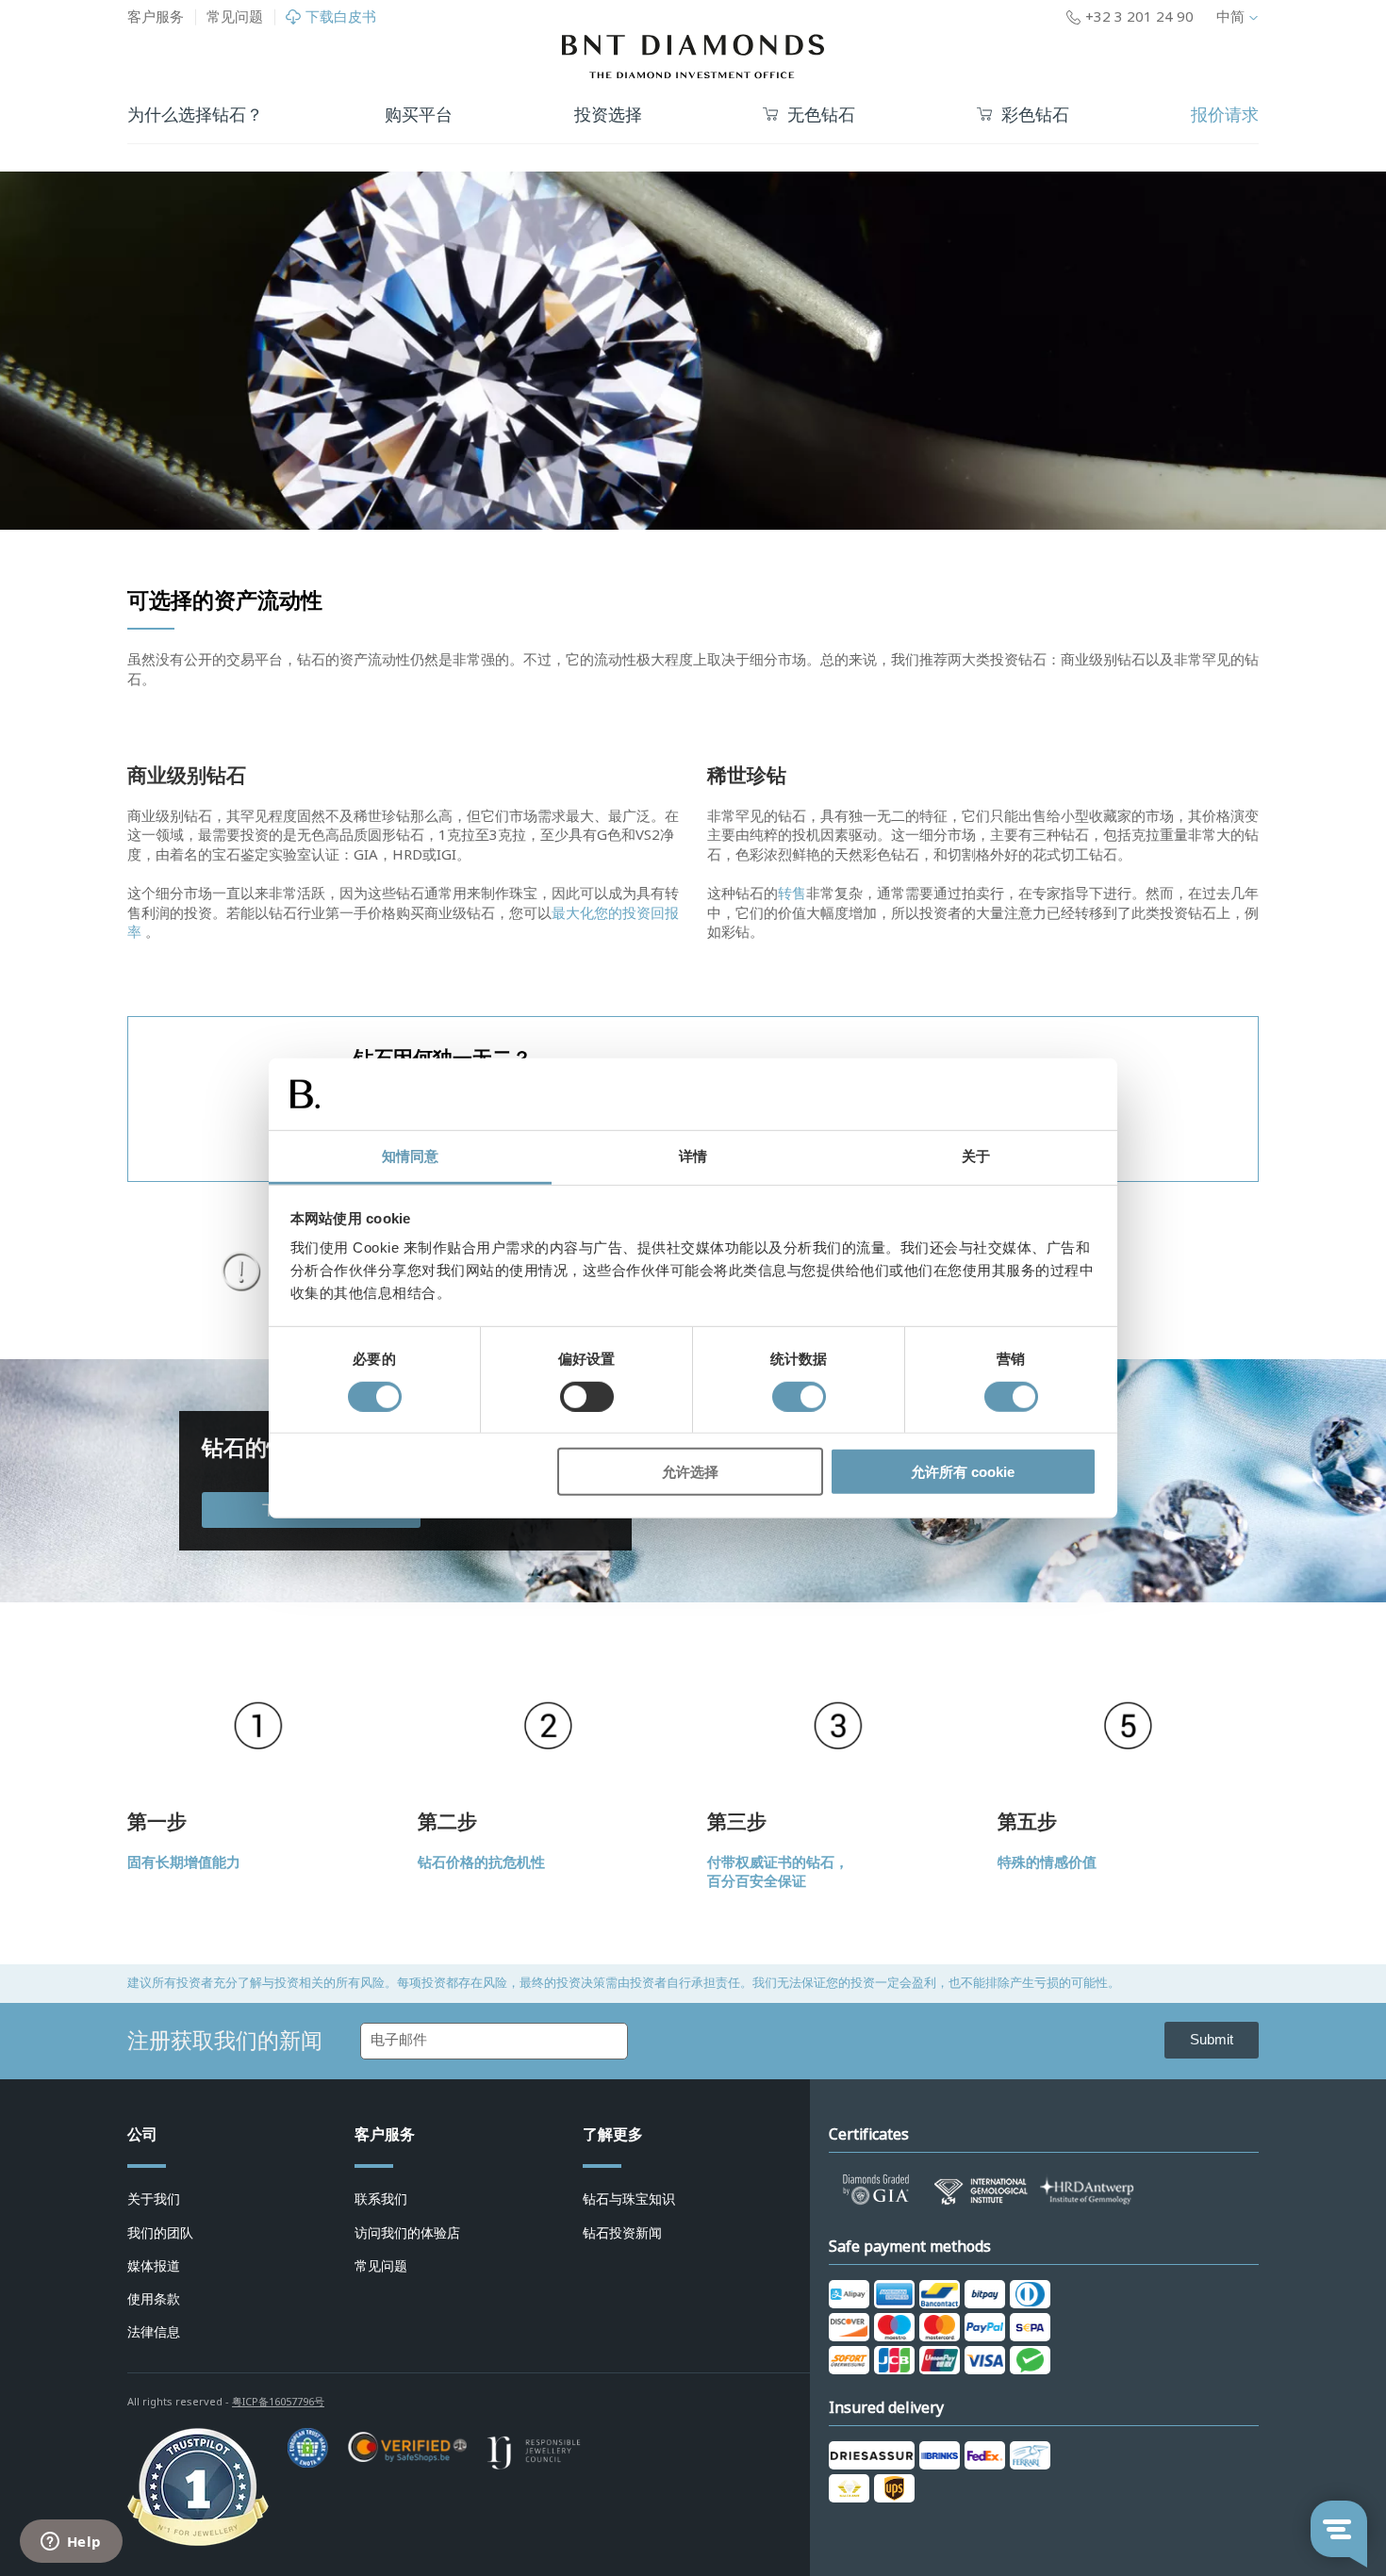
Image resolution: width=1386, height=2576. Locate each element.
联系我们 (381, 2199)
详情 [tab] (693, 1156)
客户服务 (156, 17)
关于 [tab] (976, 1156)
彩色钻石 (1035, 115)
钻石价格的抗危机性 (481, 1862)
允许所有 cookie (963, 1472)
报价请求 (1225, 115)
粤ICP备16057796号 (278, 2402)
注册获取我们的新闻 (225, 2041)
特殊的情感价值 (1047, 1862)
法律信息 (154, 2332)
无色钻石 (821, 115)
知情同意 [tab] (410, 1156)
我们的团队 (160, 2233)
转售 (792, 894)
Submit (1212, 2039)
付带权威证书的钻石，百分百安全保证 (778, 1872)
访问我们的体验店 (407, 2233)
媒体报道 (154, 2266)
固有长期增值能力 (184, 1862)
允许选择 (690, 1472)
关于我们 (154, 2199)
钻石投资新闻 (622, 2233)
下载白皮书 (341, 17)
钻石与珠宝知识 (629, 2199)
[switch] (587, 1396)
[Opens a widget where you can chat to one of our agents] (71, 2543)
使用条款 (154, 2299)
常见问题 (235, 17)
